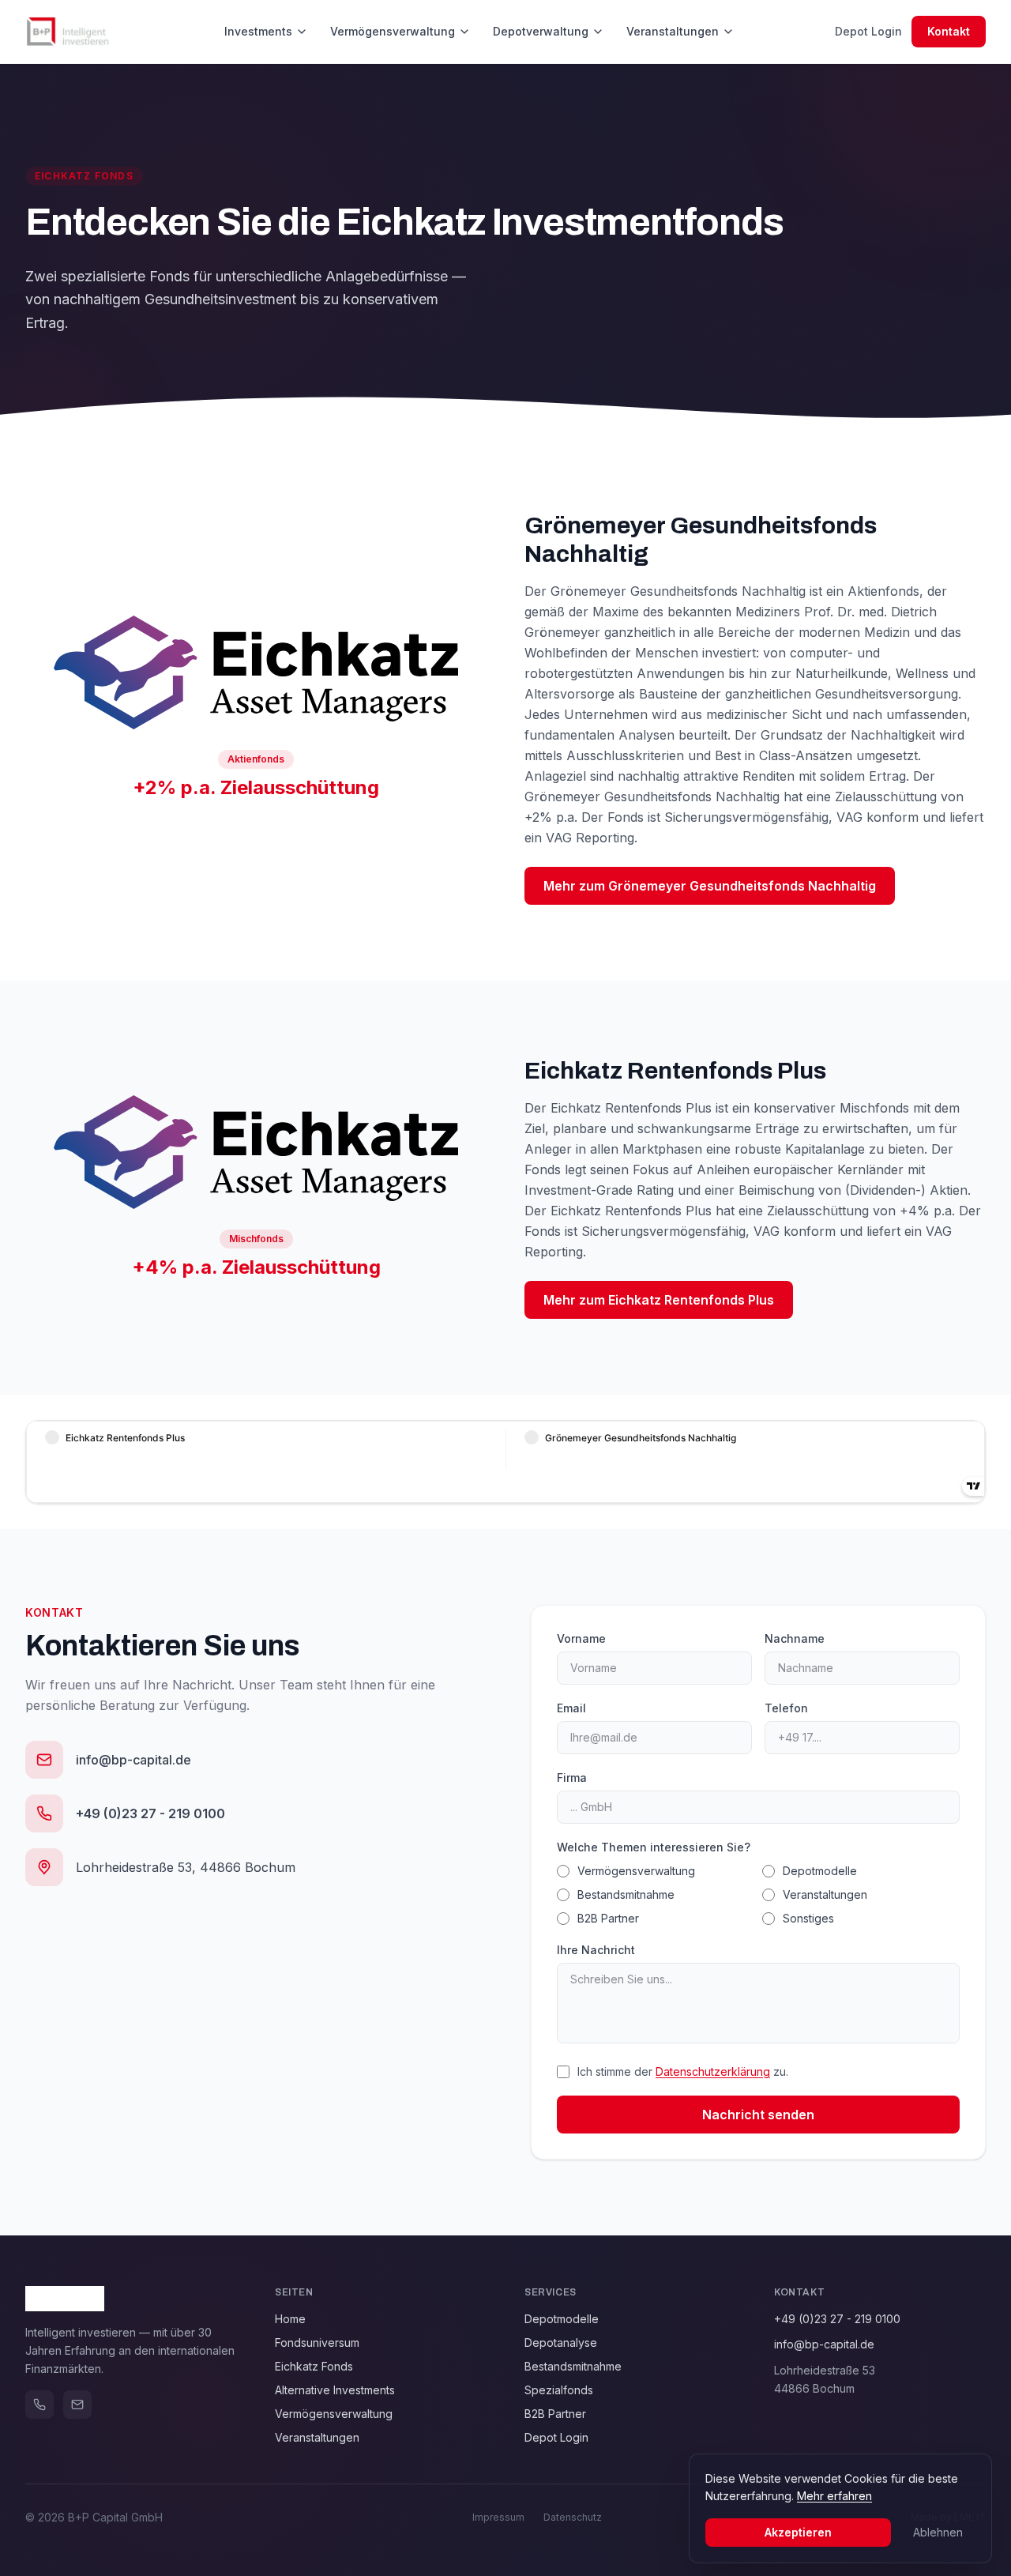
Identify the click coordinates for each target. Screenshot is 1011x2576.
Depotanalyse (561, 2343)
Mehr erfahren (834, 2496)
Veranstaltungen (673, 31)
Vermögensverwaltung (393, 31)
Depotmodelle (820, 1871)
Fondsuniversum (317, 2343)
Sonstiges (808, 1918)
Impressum (498, 2517)
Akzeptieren (798, 2532)
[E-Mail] (77, 2405)
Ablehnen (938, 2532)
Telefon (786, 1708)
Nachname (795, 1638)
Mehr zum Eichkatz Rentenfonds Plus (659, 1300)
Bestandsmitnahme (626, 1894)
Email (571, 1708)
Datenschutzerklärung (713, 2071)
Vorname (581, 1638)
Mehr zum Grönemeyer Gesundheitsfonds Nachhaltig (710, 886)
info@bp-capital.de (824, 2344)
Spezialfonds (559, 2390)
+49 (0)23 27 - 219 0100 (837, 2319)
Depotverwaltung (541, 31)
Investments (258, 31)
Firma (572, 1778)
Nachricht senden (758, 2115)
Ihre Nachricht (596, 1950)
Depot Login (868, 31)
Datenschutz (573, 2517)
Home (290, 2319)
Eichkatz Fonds (314, 2366)
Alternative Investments (335, 2390)
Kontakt (949, 31)
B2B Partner (608, 1918)
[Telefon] (39, 2405)
